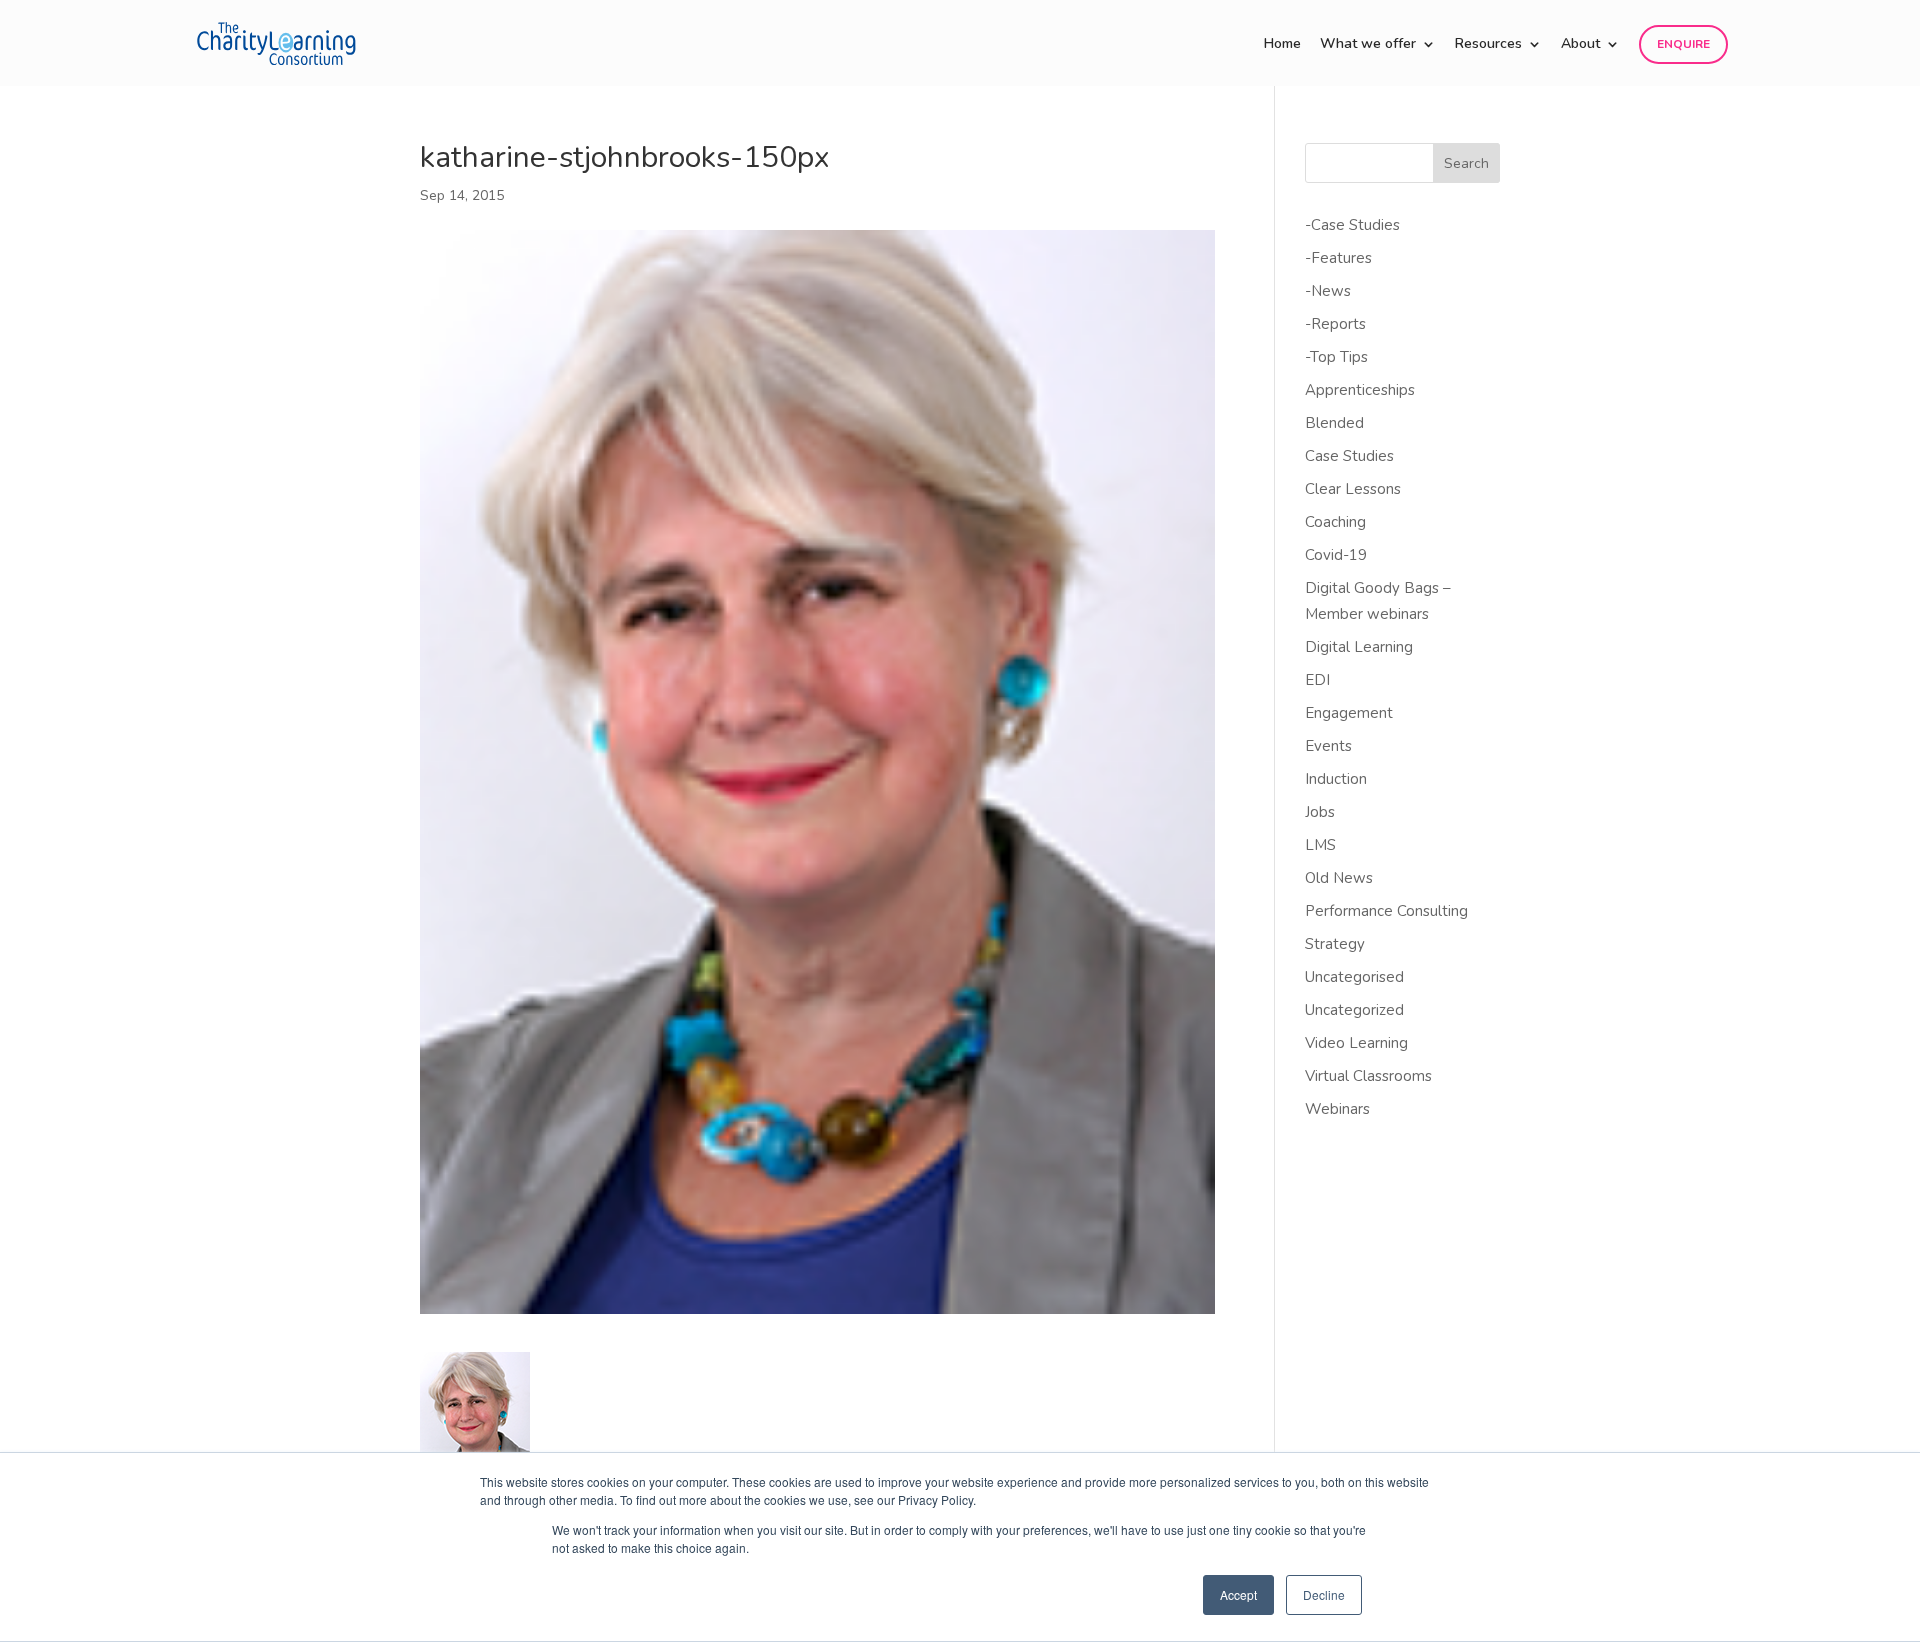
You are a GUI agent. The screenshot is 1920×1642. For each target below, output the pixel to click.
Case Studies (1349, 456)
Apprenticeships (1360, 390)
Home (1282, 45)
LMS (1320, 845)
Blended (1334, 423)
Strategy (1335, 944)
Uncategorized (1354, 1010)
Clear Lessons (1353, 489)
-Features (1338, 258)
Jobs (1320, 812)
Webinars (1337, 1109)
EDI (1317, 680)
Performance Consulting (1386, 911)
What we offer (1368, 45)
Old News (1339, 878)
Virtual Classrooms (1368, 1076)
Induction (1336, 779)
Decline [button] (1324, 1594)
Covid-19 (1336, 555)
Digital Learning (1359, 647)
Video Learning (1356, 1043)
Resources (1488, 45)
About (1580, 45)
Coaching (1335, 522)
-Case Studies (1352, 225)
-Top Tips (1336, 357)
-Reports (1335, 324)
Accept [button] (1238, 1594)
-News (1328, 291)
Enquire (1683, 44)
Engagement (1349, 713)
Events (1328, 746)
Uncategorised (1354, 977)
